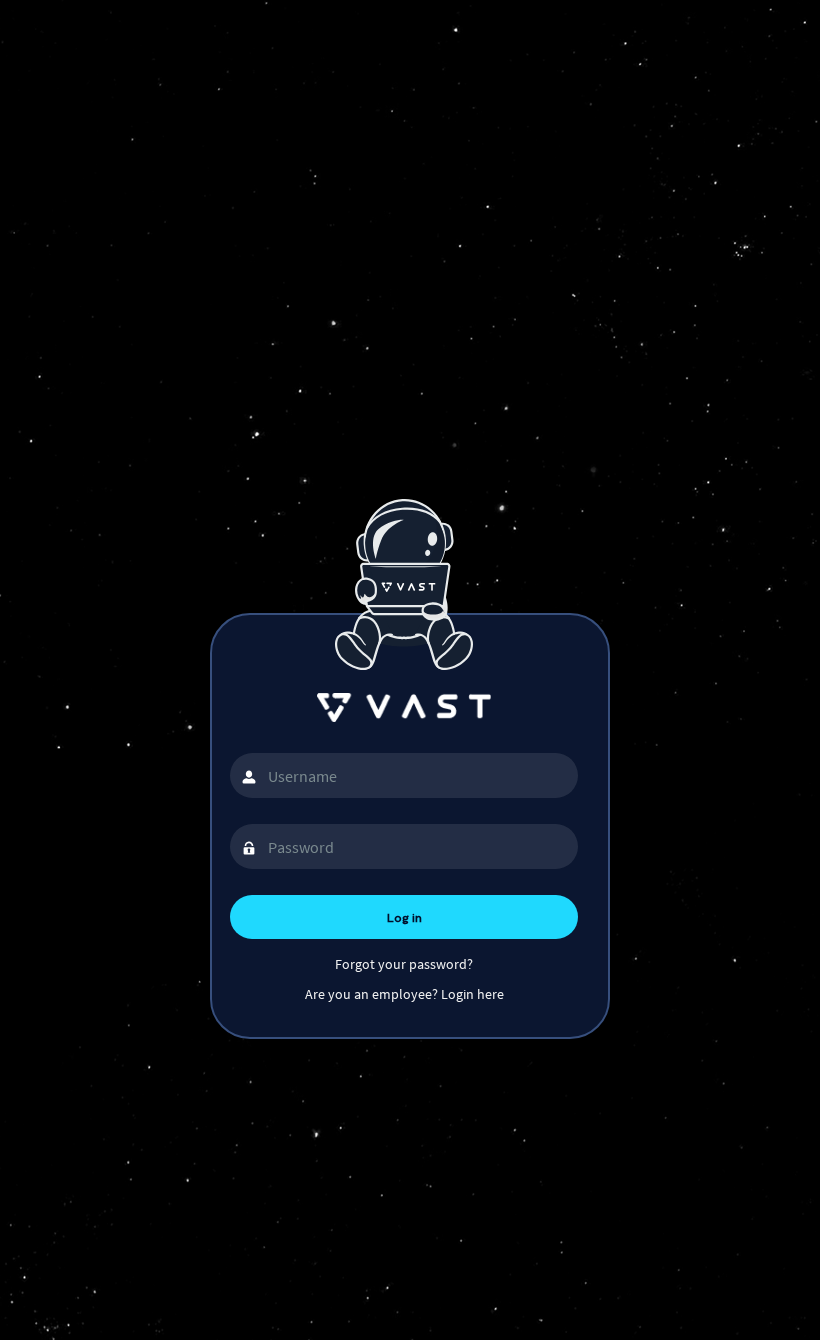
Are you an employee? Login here (404, 994)
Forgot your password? (404, 964)
